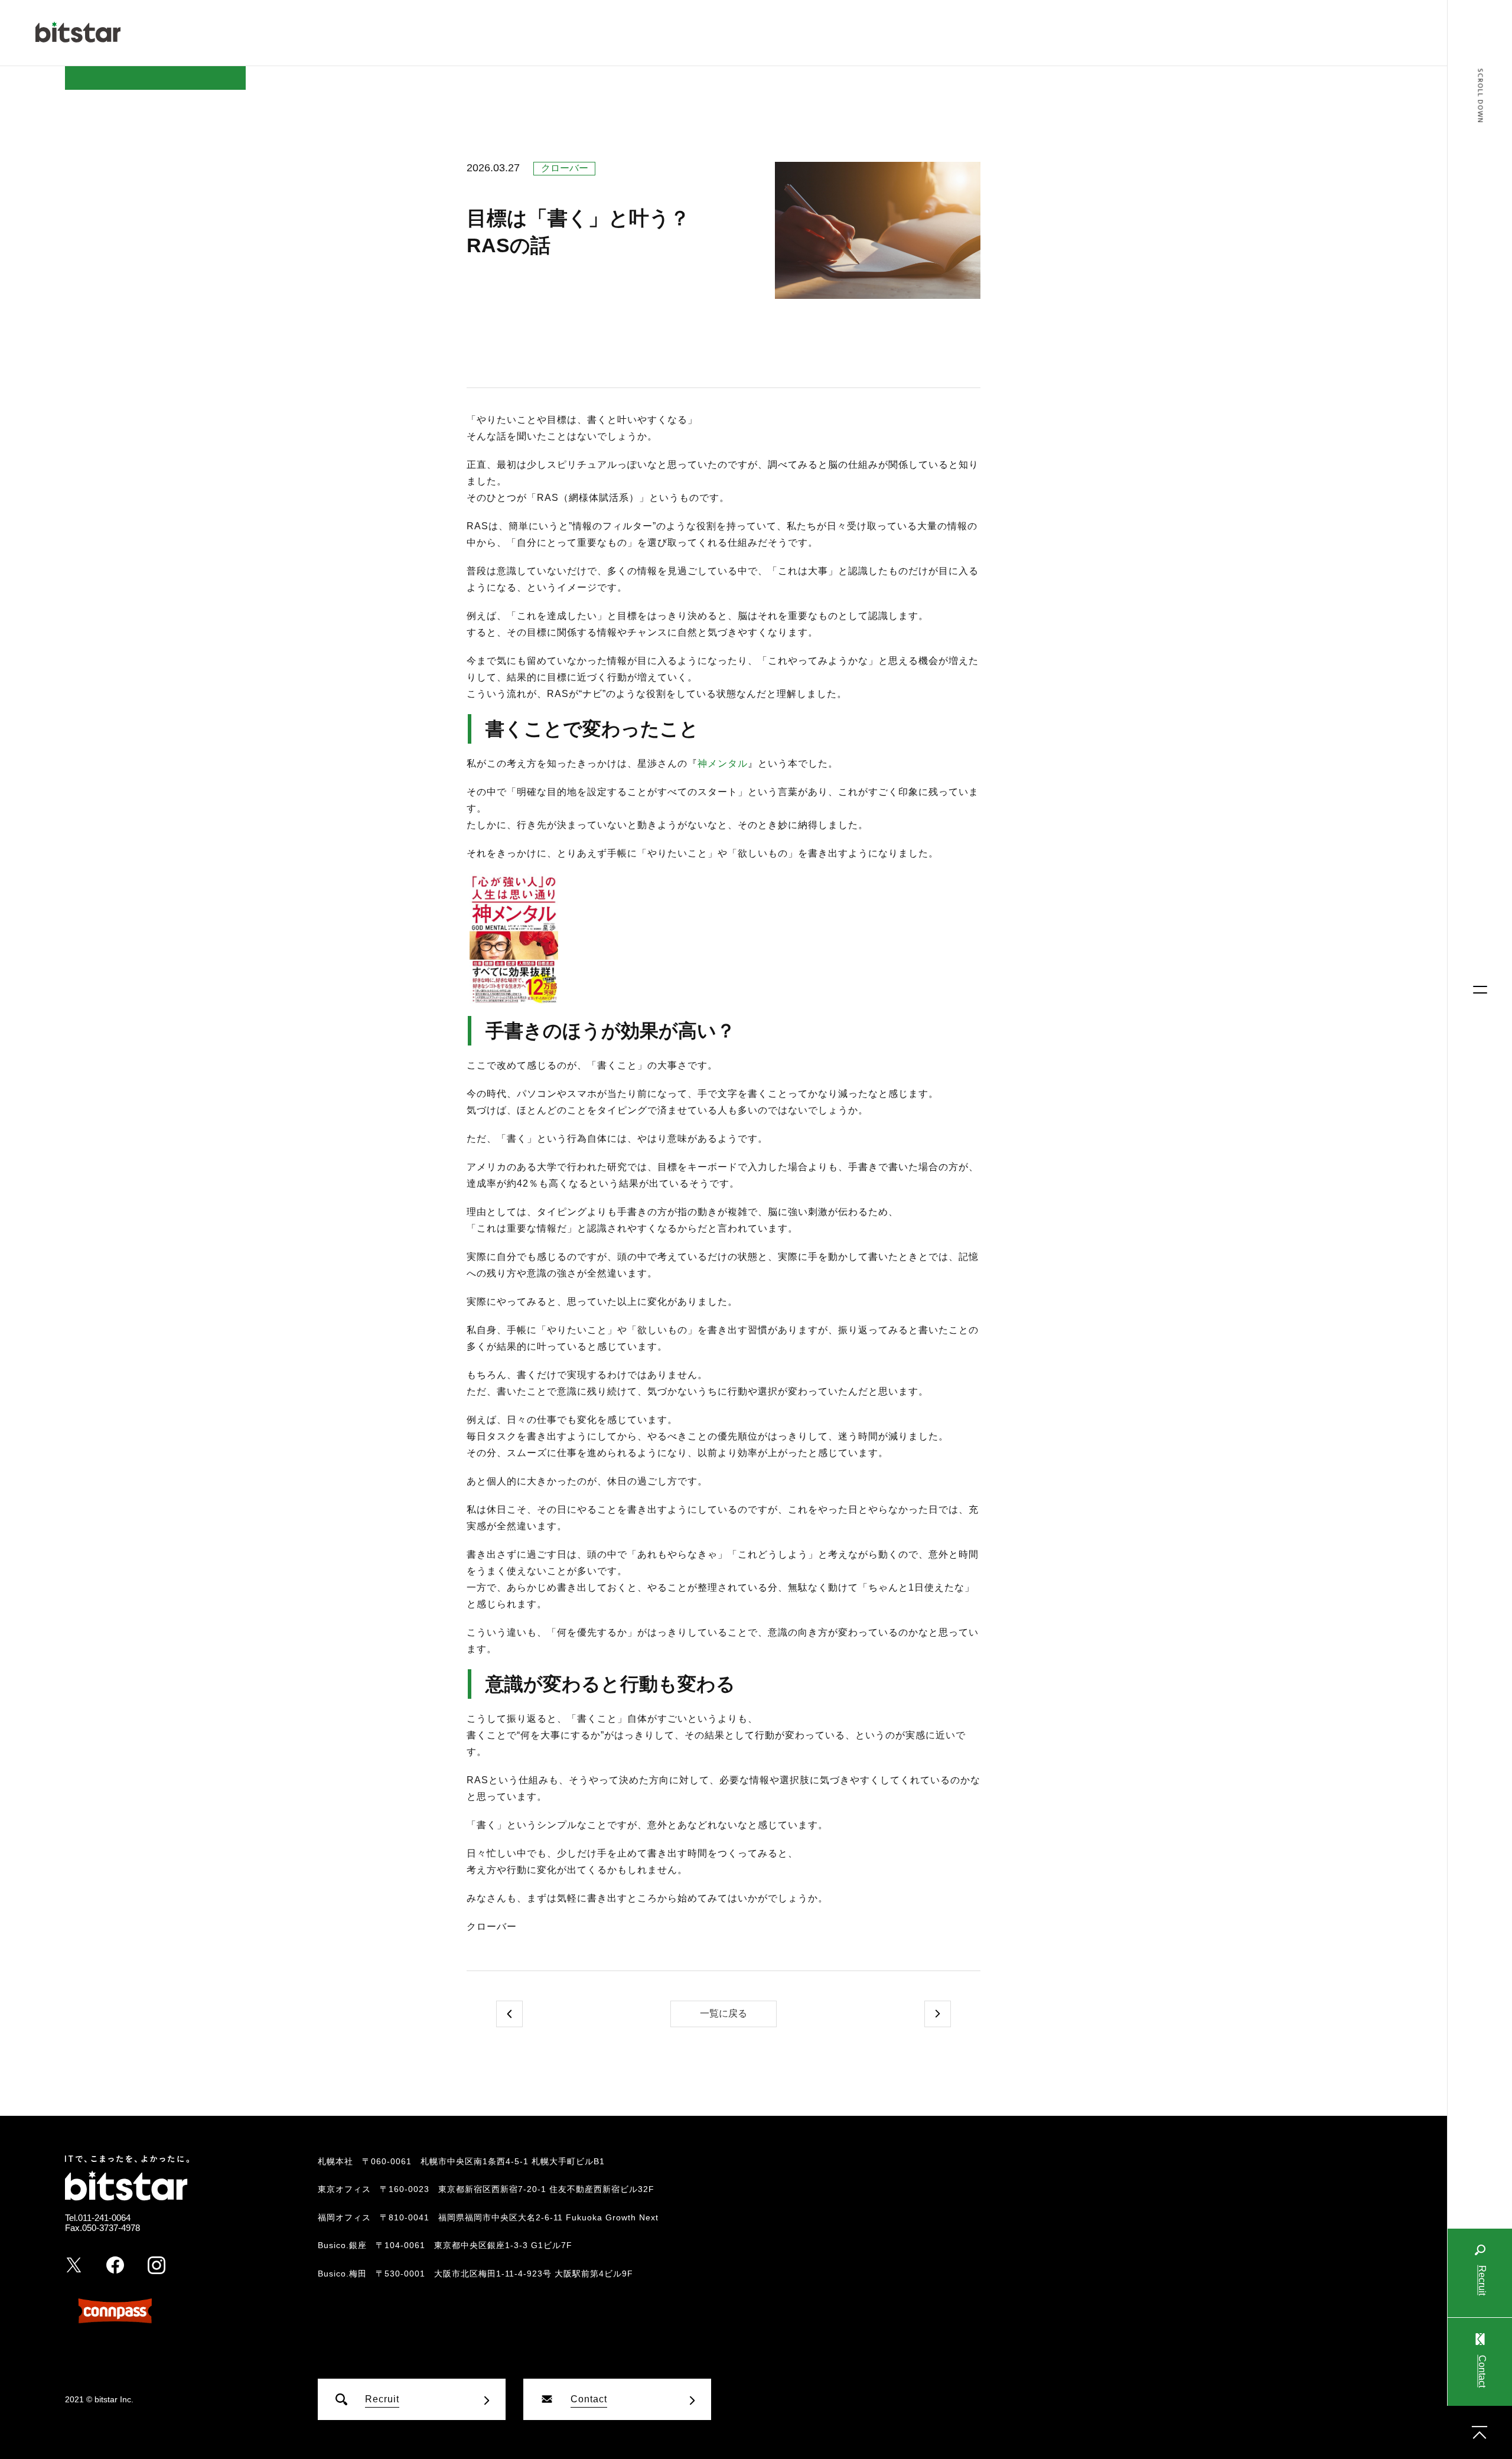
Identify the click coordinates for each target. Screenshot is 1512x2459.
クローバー (565, 168)
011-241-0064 (104, 2218)
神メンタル (723, 763)
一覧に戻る (724, 2013)
